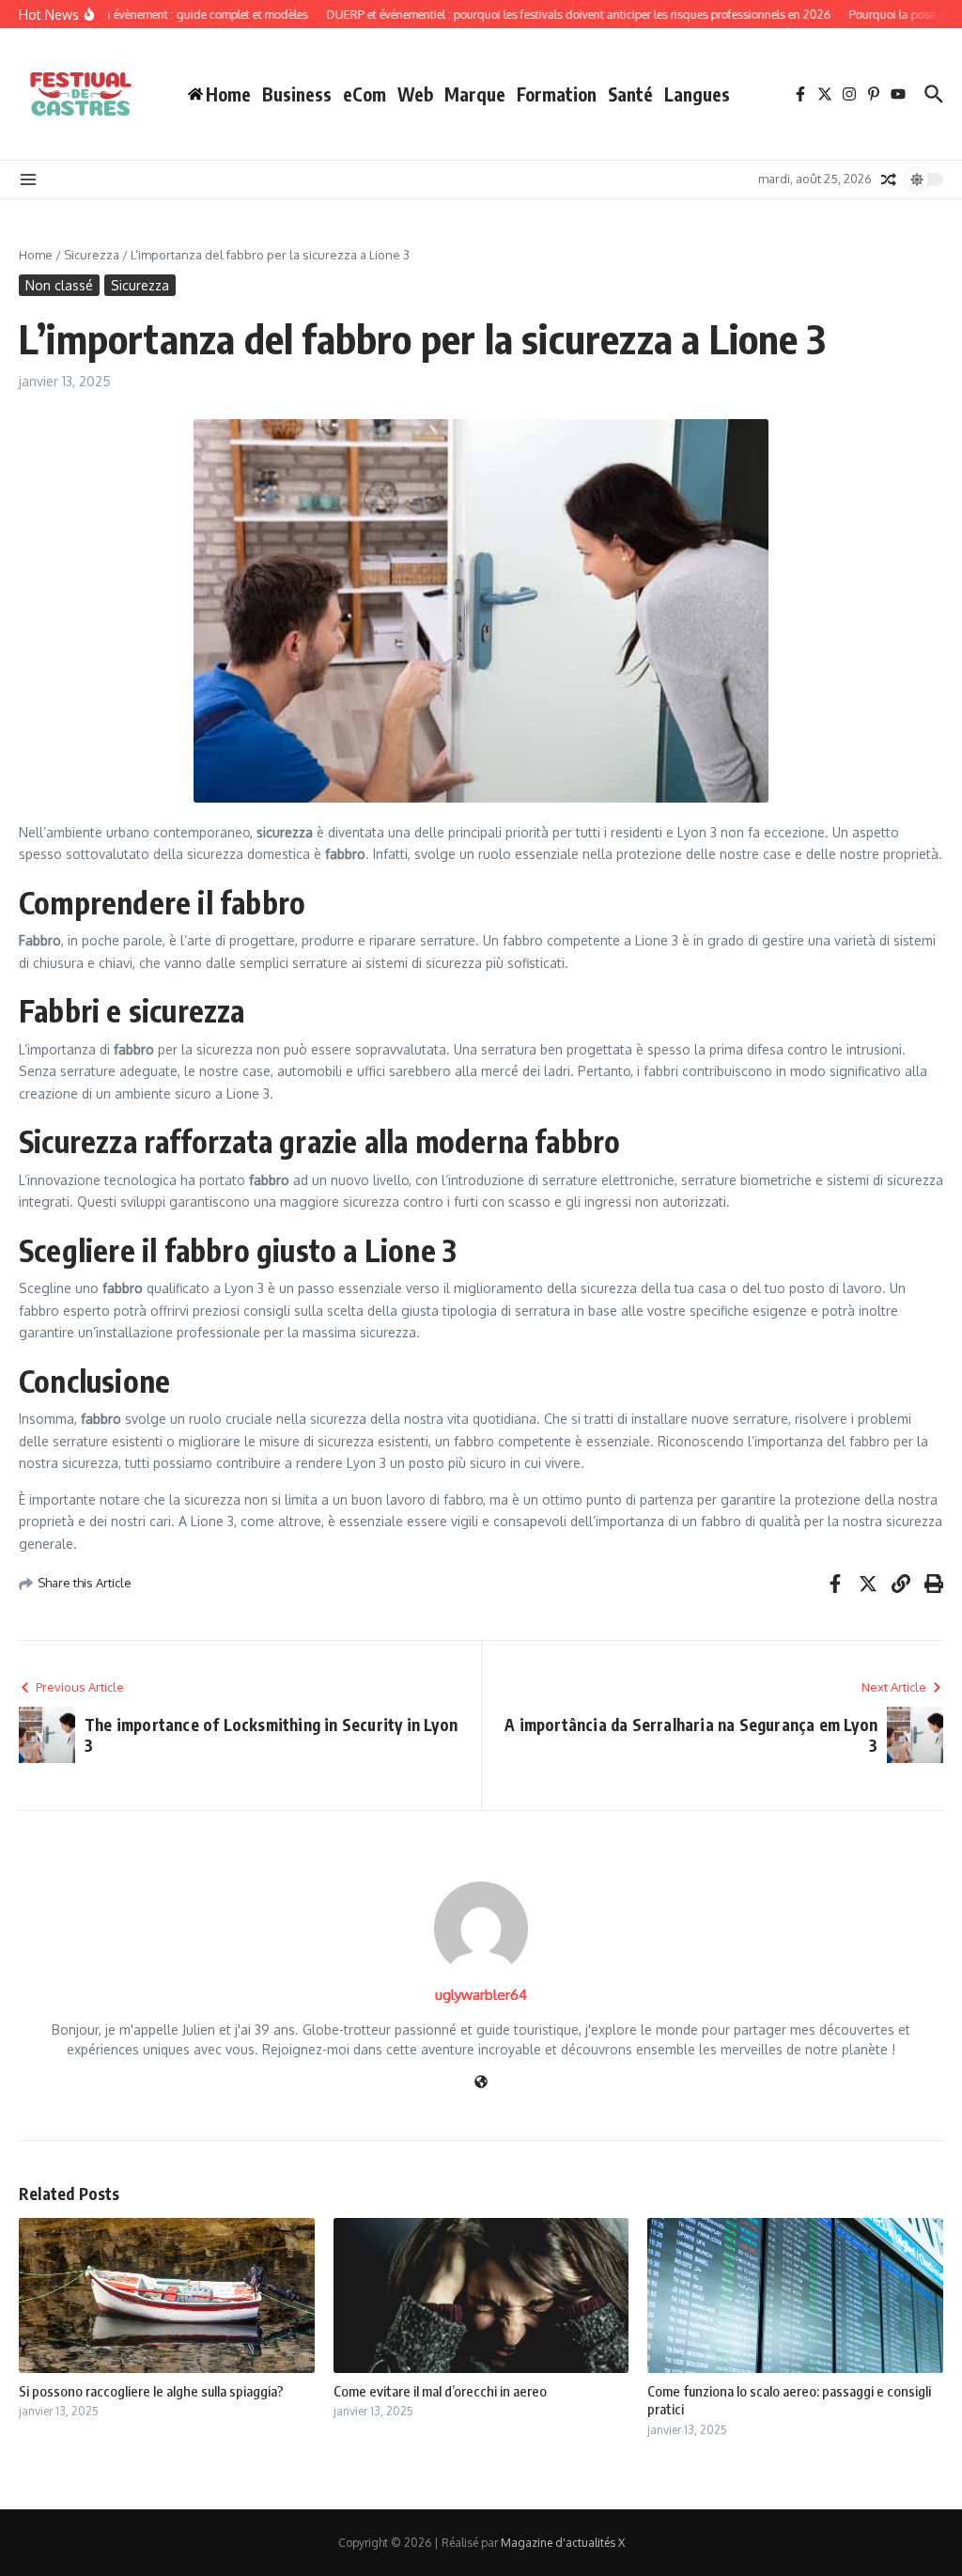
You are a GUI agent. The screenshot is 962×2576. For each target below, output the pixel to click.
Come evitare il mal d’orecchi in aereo (440, 2391)
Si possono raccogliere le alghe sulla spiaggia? (151, 2391)
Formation (557, 94)
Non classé (59, 285)
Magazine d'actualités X (563, 2543)
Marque (475, 94)
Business (297, 94)
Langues (697, 94)
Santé (630, 94)
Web (415, 94)
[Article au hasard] (889, 180)
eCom (365, 94)
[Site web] (481, 2083)
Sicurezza (92, 255)
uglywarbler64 (481, 1995)
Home (36, 255)
